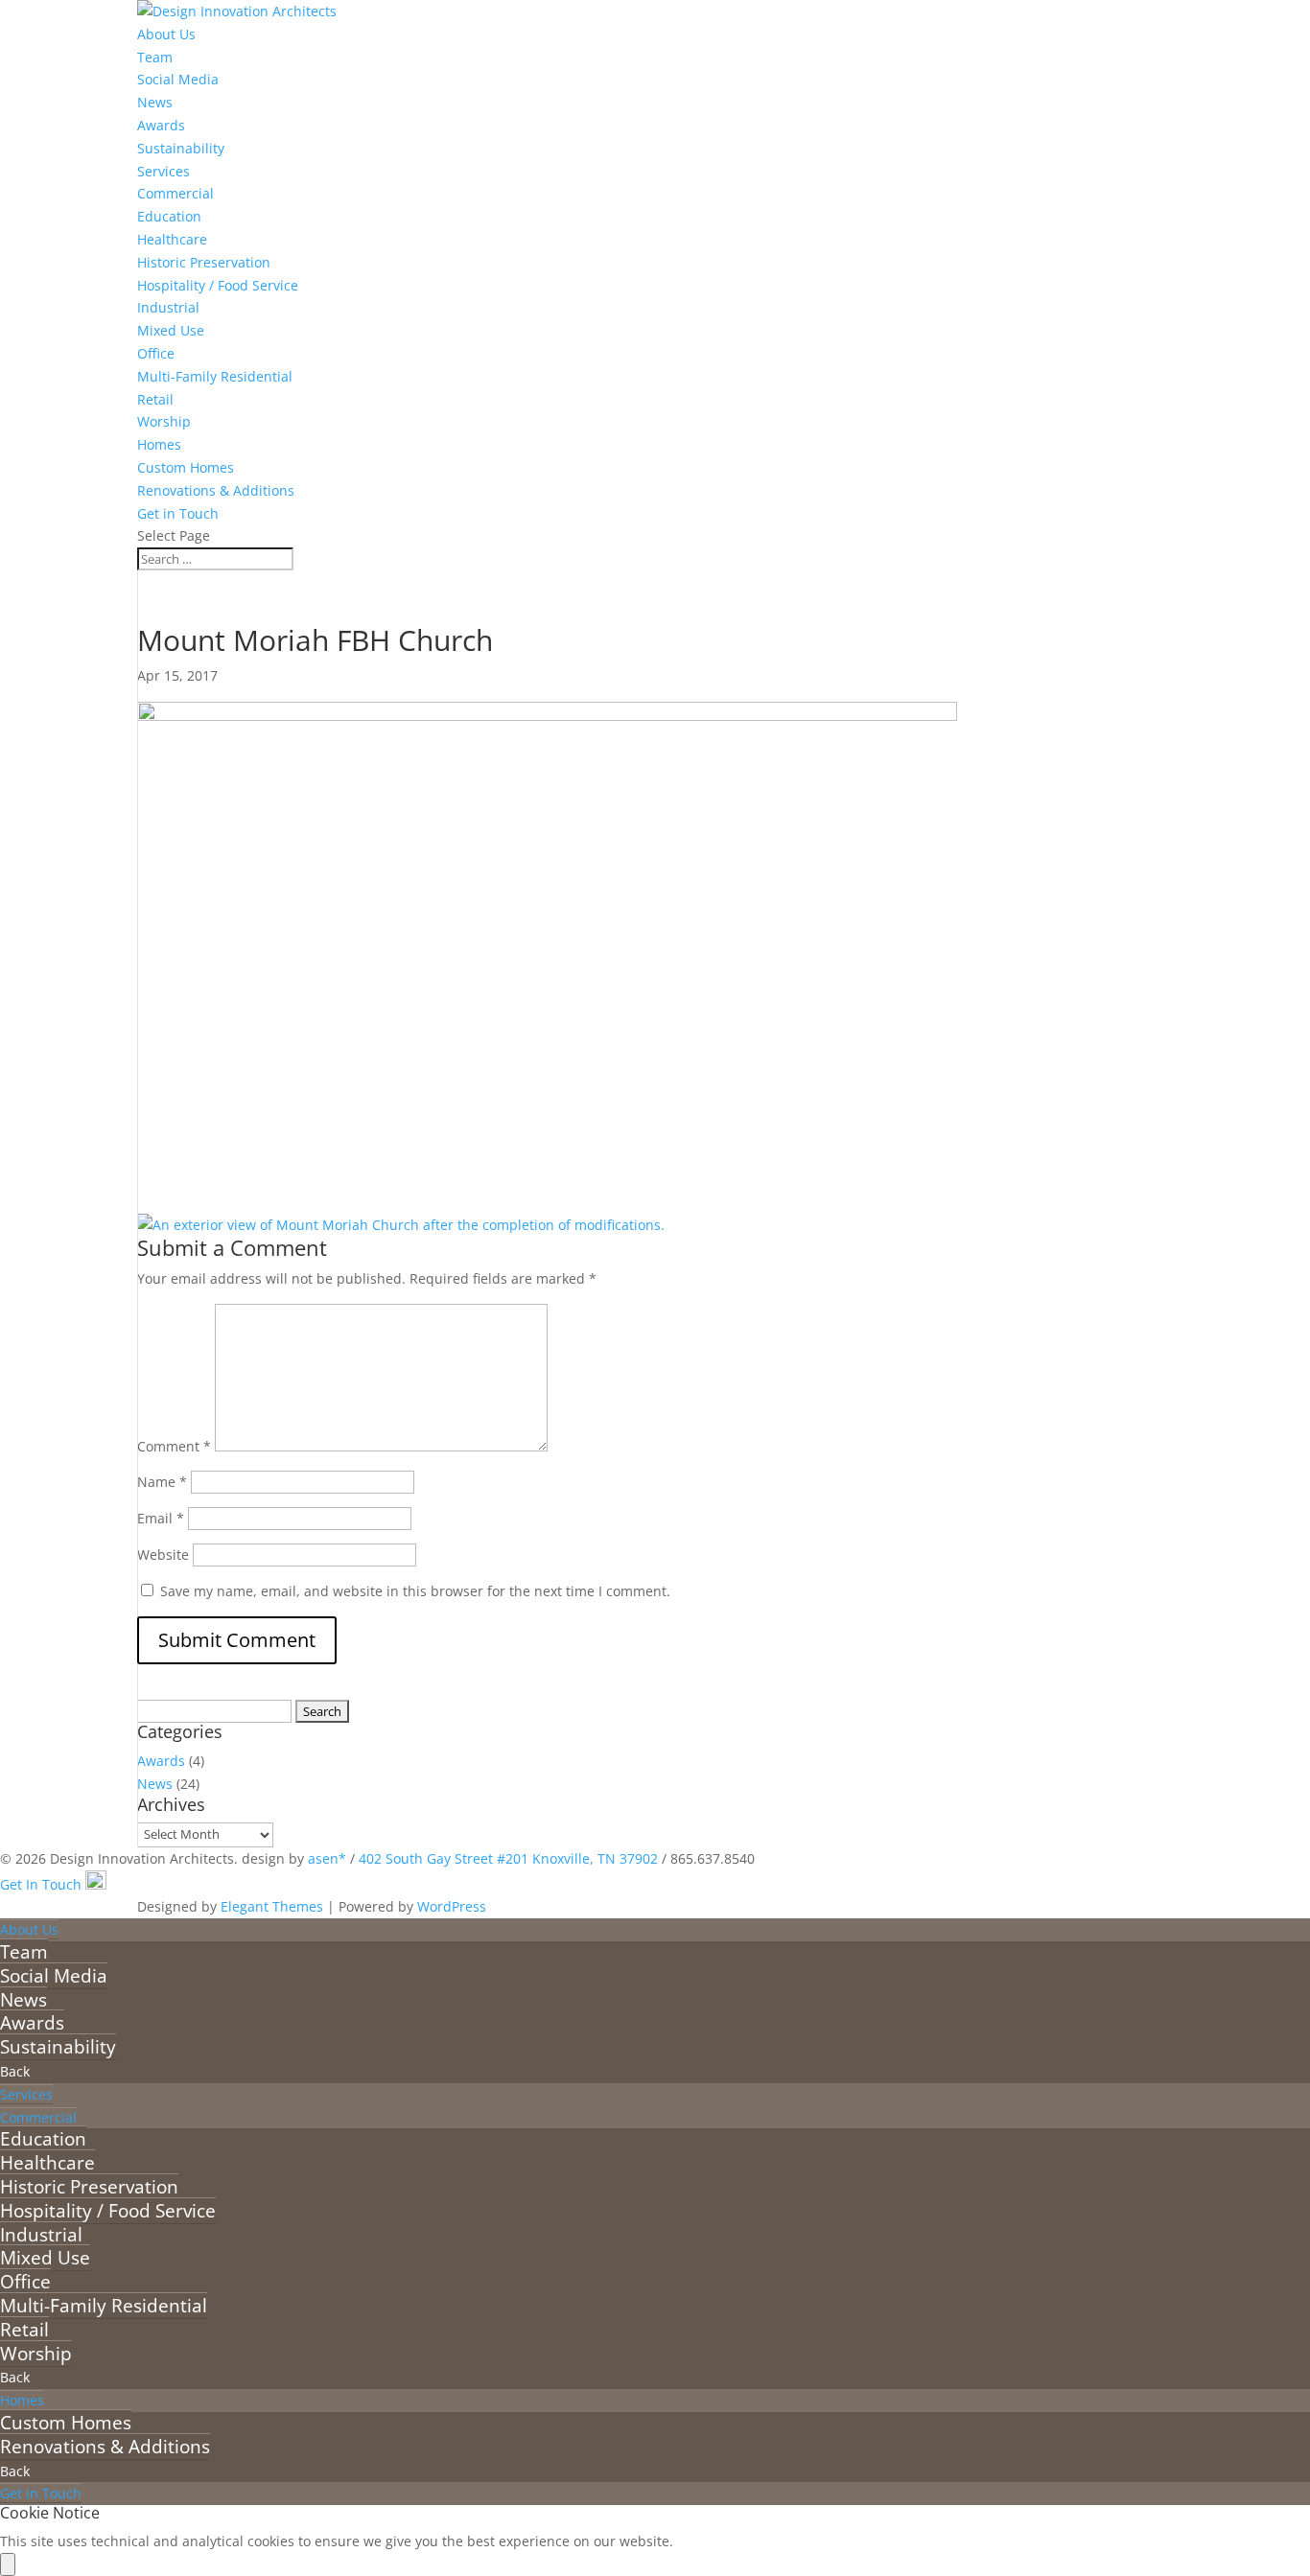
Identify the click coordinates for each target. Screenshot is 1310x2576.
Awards (161, 125)
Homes (159, 444)
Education (169, 216)
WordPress (452, 1906)
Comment (174, 1446)
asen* (327, 1858)
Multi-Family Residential (215, 376)
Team (155, 57)
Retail (155, 399)
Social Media (178, 79)
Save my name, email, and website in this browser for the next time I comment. (415, 1591)
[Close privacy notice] (8, 2564)
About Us (166, 34)
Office (156, 353)
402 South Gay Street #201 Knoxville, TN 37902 (508, 1858)
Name (162, 1482)
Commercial (175, 193)
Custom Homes (186, 467)
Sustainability (181, 148)
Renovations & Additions (216, 490)
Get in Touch (178, 513)
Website (163, 1555)
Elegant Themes (272, 1906)
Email (161, 1518)
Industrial (168, 307)
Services (164, 171)
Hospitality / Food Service (218, 285)
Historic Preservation (204, 262)
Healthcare (172, 239)
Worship (164, 421)
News (155, 102)
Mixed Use (171, 330)
